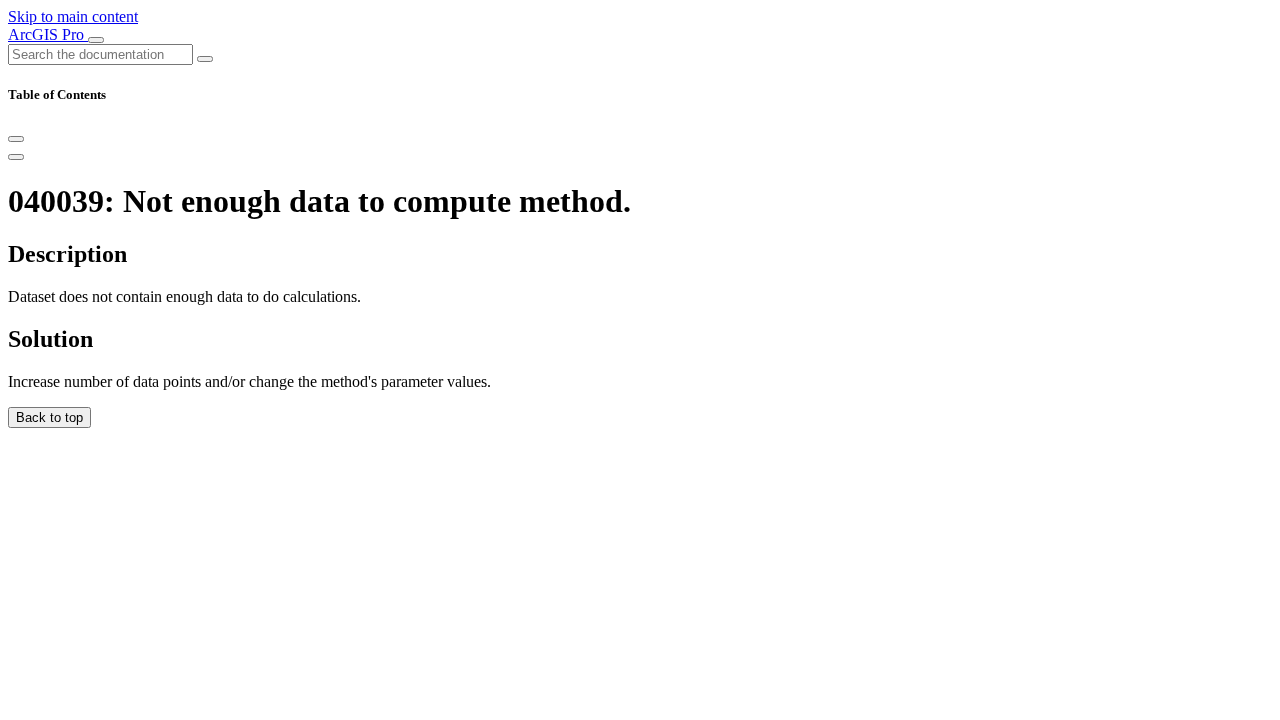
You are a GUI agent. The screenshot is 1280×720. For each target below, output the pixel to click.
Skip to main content (73, 16)
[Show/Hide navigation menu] (96, 40)
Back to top (49, 417)
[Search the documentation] (205, 59)
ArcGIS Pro (48, 34)
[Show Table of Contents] (16, 157)
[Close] (16, 139)
